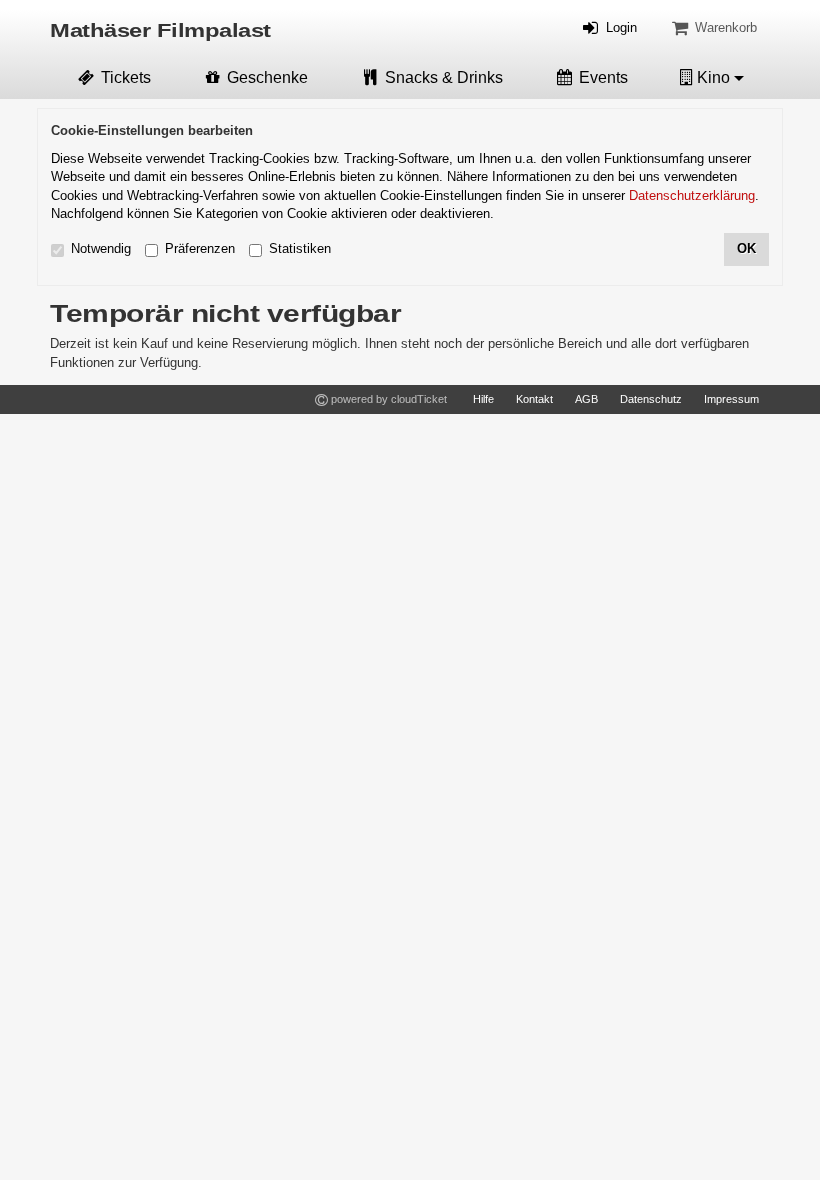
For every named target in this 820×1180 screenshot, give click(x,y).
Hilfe (483, 399)
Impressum (731, 399)
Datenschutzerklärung (692, 195)
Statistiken (300, 248)
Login (619, 27)
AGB (586, 399)
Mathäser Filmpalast (160, 31)
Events (601, 77)
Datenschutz (651, 399)
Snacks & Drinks (442, 77)
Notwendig (101, 248)
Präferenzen (200, 248)
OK (746, 248)
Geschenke (265, 77)
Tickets (124, 77)
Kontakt (534, 399)
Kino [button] (713, 77)
